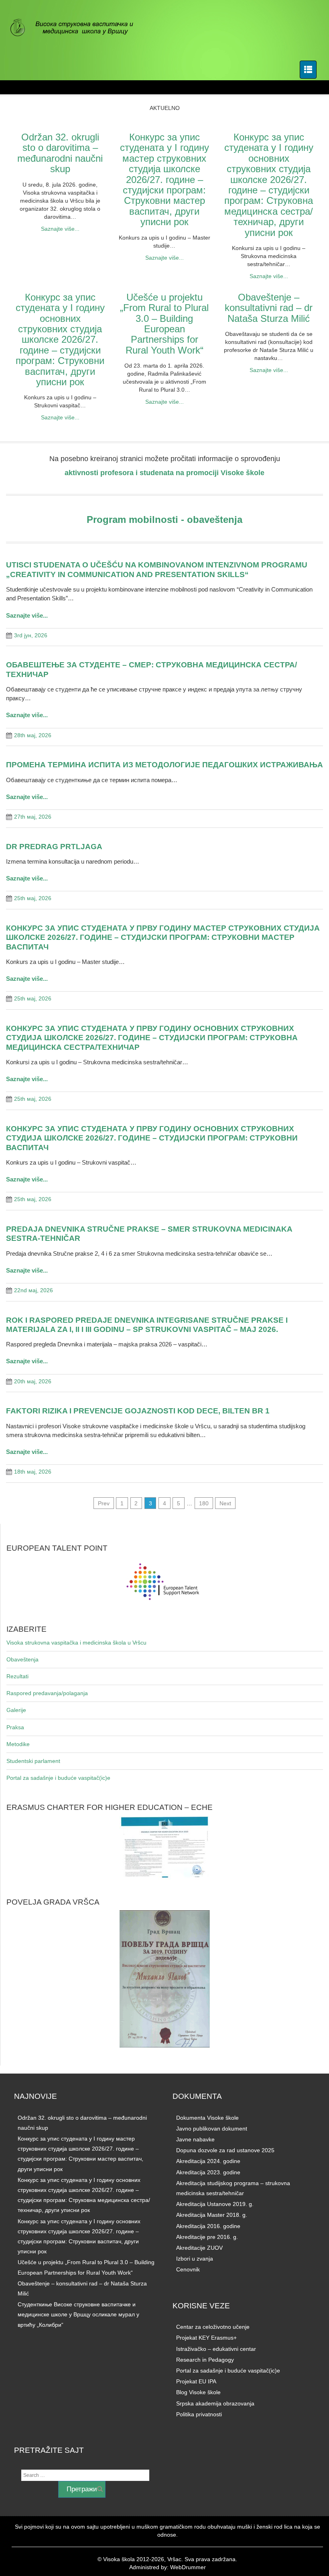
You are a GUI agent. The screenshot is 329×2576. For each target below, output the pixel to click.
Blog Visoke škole (198, 2392)
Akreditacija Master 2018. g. (212, 2215)
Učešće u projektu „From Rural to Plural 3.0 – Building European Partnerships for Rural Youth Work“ (164, 324)
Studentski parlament (33, 1761)
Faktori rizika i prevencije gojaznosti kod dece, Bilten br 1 (138, 1411)
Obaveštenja (22, 1659)
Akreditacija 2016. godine (208, 2226)
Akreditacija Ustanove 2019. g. (215, 2204)
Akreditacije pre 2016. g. (207, 2237)
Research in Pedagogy (205, 2360)
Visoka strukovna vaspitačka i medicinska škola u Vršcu (76, 1643)
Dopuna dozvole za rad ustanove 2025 (225, 2150)
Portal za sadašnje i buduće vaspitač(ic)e (58, 1778)
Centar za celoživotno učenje (213, 2327)
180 (204, 1503)
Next (225, 1503)
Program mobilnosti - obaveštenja (164, 519)
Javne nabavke (195, 2139)
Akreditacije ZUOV (199, 2248)
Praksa (15, 1727)
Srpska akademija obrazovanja (215, 2403)
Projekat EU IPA (196, 2381)
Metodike (18, 1744)
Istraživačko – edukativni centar (216, 2349)
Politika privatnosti (199, 2414)
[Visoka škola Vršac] (76, 28)
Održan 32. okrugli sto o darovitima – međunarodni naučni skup (60, 153)
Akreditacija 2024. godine (208, 2161)
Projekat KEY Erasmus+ (206, 2338)
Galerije (16, 1710)
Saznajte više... (60, 229)
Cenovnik (188, 2269)
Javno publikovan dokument (212, 2129)
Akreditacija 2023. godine (208, 2172)
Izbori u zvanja (195, 2259)
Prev (104, 1503)
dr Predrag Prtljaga (54, 846)
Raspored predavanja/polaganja (47, 1693)
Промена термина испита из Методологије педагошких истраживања (164, 764)
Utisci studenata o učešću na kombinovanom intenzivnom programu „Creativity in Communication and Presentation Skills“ (157, 569)
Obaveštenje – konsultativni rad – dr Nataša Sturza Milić (269, 308)
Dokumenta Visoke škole (207, 2118)
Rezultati (17, 1676)
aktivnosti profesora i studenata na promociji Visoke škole (164, 473)
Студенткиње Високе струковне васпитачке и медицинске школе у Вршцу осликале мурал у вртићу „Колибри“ (78, 2314)
